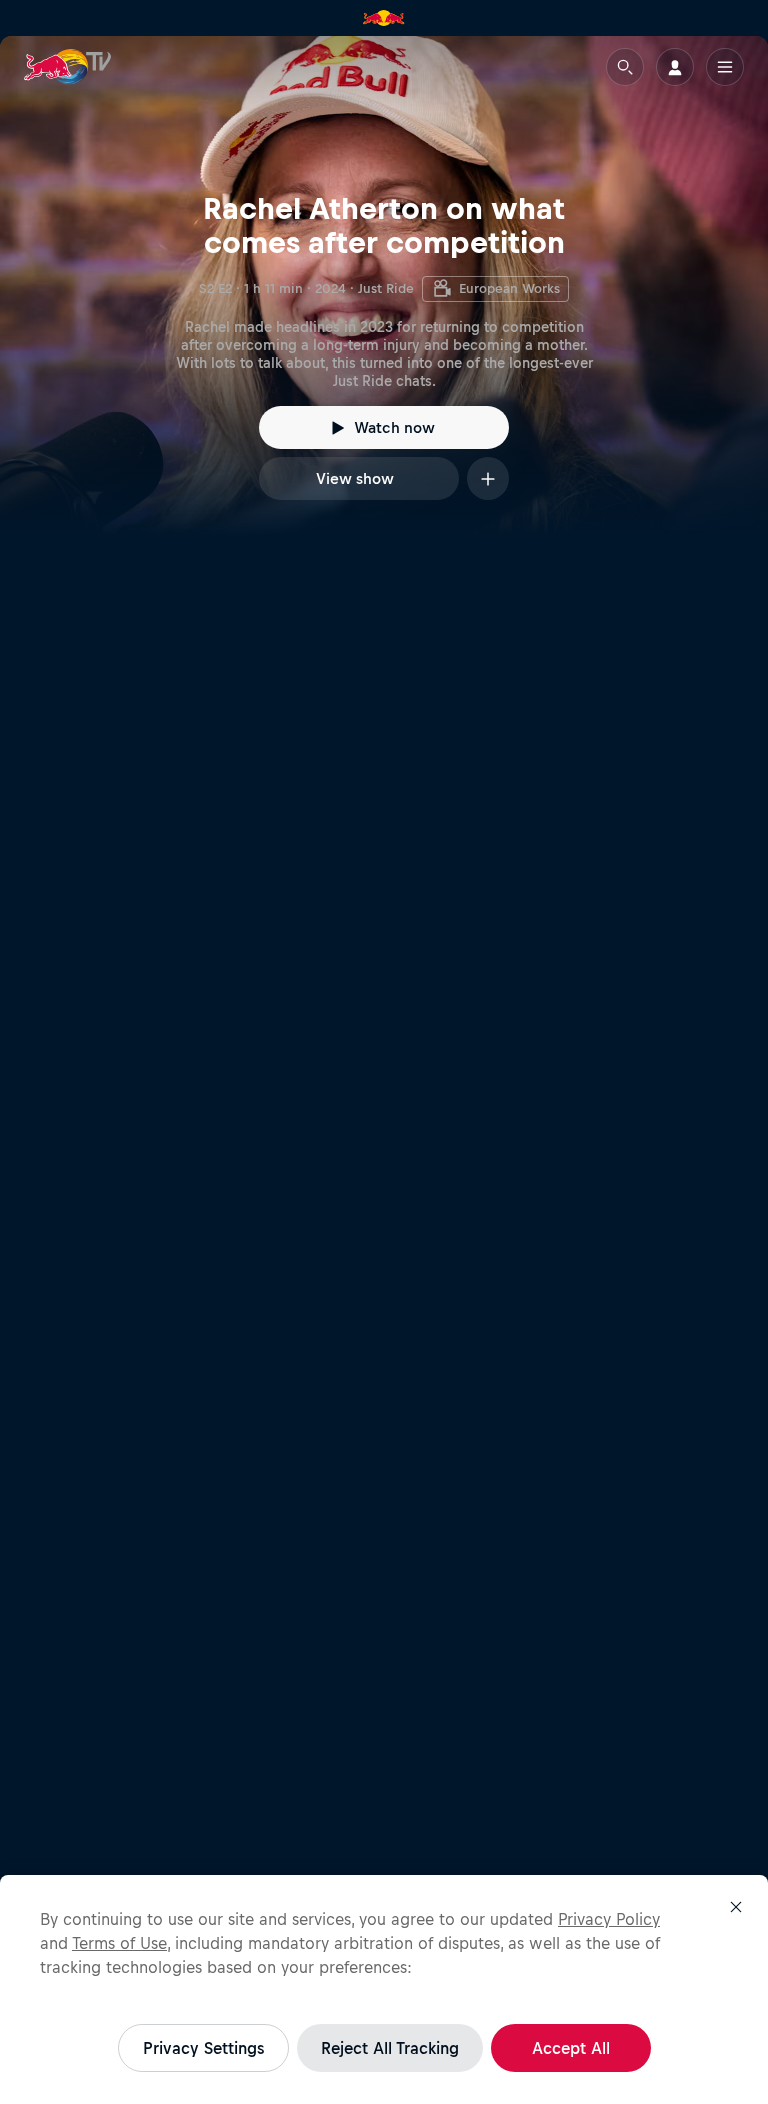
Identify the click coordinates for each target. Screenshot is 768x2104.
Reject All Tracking (390, 2048)
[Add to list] (488, 478)
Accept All (571, 2048)
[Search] (625, 67)
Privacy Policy (609, 1919)
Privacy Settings (203, 2048)
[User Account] (675, 67)
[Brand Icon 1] (384, 18)
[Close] (736, 1907)
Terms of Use (119, 1943)
